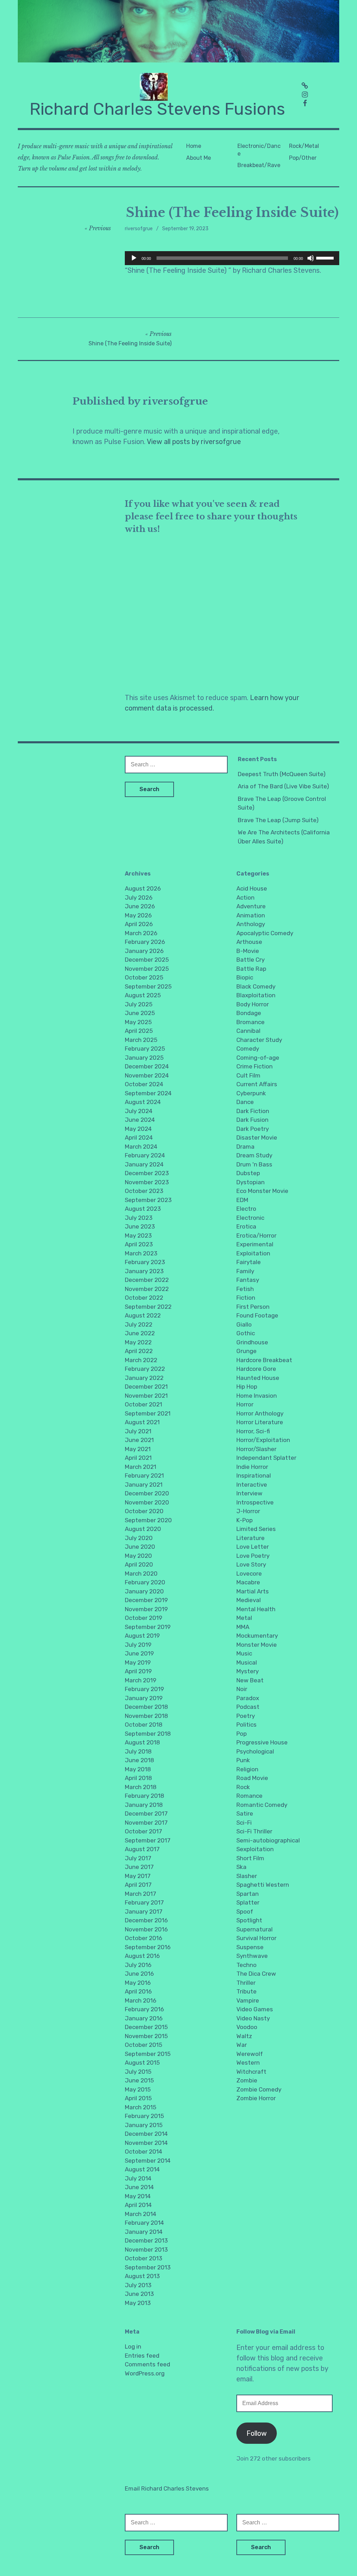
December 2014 (146, 2134)
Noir (242, 1689)
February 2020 (145, 1582)
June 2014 (139, 2187)
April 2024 (139, 1137)
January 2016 (144, 2018)
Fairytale (249, 1262)
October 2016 (143, 1938)
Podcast (248, 1707)
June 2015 (139, 2080)
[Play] (134, 258)
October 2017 (143, 1831)
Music (244, 1653)
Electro (246, 1209)
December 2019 (146, 1600)
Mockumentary (257, 1636)
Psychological (255, 1751)
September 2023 (148, 1200)
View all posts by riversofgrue (194, 442)
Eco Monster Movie (262, 1191)
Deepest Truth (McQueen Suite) (282, 774)
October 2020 (144, 1511)
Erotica (246, 1226)
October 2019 (143, 1618)
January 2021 (144, 1485)
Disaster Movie (257, 1137)
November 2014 (146, 2143)
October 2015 (143, 2045)
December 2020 (147, 1493)
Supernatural (255, 1929)
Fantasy (248, 1280)
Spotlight (249, 1920)
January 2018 (144, 1805)
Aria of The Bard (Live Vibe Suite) (283, 786)
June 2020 (140, 1547)
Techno (246, 1965)
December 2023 (147, 1173)
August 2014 (142, 2169)
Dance (245, 1102)
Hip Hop (247, 1387)
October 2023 (144, 1191)
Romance (249, 1796)
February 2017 (144, 1902)
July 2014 (138, 2178)
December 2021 (146, 1387)
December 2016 (146, 1920)
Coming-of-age (258, 1058)
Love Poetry (253, 1556)
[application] (232, 258)
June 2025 (140, 1013)
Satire (245, 1813)
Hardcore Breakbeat (264, 1360)
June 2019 (139, 1653)
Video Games (255, 2009)
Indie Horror (252, 1467)
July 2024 (139, 1111)
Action (245, 898)
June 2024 (140, 1120)
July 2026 (139, 898)
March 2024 (141, 1147)
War (242, 2045)
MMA (243, 1627)
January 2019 (144, 1698)
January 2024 (144, 1164)
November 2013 (146, 2250)
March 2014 (140, 2214)
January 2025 (144, 1058)
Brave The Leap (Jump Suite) (278, 820)
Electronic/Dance (259, 150)
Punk (243, 1760)
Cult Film (248, 1075)
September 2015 (148, 2054)
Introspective (255, 1502)
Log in (133, 2346)
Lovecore (249, 1574)
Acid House (252, 888)
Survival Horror (256, 1938)
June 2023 (140, 1226)
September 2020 (148, 1520)
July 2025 (139, 1004)
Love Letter (253, 1547)
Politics (246, 1725)
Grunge (246, 1351)
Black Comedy (256, 986)
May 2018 (138, 1769)
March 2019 (140, 1680)
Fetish (245, 1289)
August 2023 (143, 1209)
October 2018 (144, 1725)
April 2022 (139, 1351)
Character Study (259, 1040)
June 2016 (139, 1974)
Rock (243, 1787)
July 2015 (138, 2072)
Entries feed (142, 2356)
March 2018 (141, 1787)
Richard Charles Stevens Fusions (157, 109)
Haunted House (258, 1378)
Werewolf (250, 2054)
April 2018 (138, 1778)
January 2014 (144, 2232)
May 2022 (138, 1342)
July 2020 (139, 1538)
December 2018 (146, 1707)
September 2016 (148, 1947)
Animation (251, 915)
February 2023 (145, 1262)
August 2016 (142, 1956)
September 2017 (148, 1840)
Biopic (245, 977)
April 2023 (139, 1244)
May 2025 (138, 1022)
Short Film (250, 1858)
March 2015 (140, 2107)
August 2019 (142, 1636)
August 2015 (142, 2063)
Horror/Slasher (256, 1449)
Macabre (248, 1582)
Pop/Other (303, 158)
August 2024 (143, 1102)
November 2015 (146, 2036)
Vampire (248, 2000)
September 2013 (148, 2267)
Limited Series (256, 1529)
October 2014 (143, 2151)
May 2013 (138, 2303)
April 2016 (138, 1991)
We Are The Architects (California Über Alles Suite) (284, 837)
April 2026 (139, 924)
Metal (244, 1618)
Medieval (249, 1600)
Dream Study (254, 1155)
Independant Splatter (266, 1458)
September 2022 (148, 1307)
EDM (242, 1200)
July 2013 (138, 2285)
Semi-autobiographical (268, 1840)
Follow (257, 2433)
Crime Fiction (255, 1066)
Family (245, 1271)
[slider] (326, 257)
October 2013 (143, 2258)
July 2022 (139, 1324)
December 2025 (147, 960)
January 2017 (144, 1912)
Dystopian (250, 1182)
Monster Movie (257, 1645)
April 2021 (138, 1458)
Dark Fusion (252, 1120)
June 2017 (139, 1867)
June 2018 (139, 1760)
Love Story (251, 1564)
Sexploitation (255, 1849)
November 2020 (147, 1502)
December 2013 (146, 2240)
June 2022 (140, 1333)
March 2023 (141, 1253)
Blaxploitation (256, 995)
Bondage (249, 1013)
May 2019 (138, 1662)
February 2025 (145, 1049)
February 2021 (144, 1475)
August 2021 (142, 1422)
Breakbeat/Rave (259, 165)
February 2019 (144, 1689)
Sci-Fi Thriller (254, 1831)
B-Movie (248, 951)
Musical (247, 1662)
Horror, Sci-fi (253, 1431)
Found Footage (257, 1315)
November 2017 (146, 1823)
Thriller (246, 1983)
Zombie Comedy (259, 2089)
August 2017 (142, 1849)
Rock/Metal (304, 146)
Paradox (248, 1698)
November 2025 (147, 969)
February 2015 (144, 2116)
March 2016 (140, 2000)
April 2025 (139, 1031)
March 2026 (141, 933)
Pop (242, 1734)
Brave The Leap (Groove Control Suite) (282, 803)
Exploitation (253, 1253)
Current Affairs (257, 1084)
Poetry (246, 1716)
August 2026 (143, 888)
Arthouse (249, 942)
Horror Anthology (260, 1413)
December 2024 (147, 1066)
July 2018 (138, 1751)
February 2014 (144, 2223)
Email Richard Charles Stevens (167, 2488)
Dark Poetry (253, 1129)
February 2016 (144, 2009)
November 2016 (146, 1929)
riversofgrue (139, 229)
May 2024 (138, 1129)
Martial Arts (253, 1591)
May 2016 (138, 1983)
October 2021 (143, 1404)
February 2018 (145, 1796)
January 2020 (144, 1591)
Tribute (246, 1991)
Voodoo (247, 2027)
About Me (199, 158)
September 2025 (148, 986)
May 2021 (138, 1449)
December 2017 (146, 1813)
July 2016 (138, 1965)
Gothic (246, 1333)
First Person (253, 1307)
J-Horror (248, 1511)
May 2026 (138, 915)
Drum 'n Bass (254, 1164)
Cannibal (248, 1031)
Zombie (247, 2080)
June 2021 (139, 1440)
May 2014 (138, 2196)
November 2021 (146, 1396)
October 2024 (144, 1084)
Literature (250, 1538)
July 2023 (139, 1218)
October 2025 (144, 977)
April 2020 (139, 1564)
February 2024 (145, 1155)
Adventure (251, 906)
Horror (245, 1404)
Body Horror (253, 1004)
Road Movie (252, 1778)
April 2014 (138, 2205)
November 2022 (147, 1289)
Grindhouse (252, 1342)
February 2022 (145, 1369)
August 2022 (143, 1315)
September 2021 (148, 1413)
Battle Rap (251, 969)
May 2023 (138, 1236)
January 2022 (144, 1378)
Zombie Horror (256, 2098)
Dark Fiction (253, 1111)
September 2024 (148, 1093)
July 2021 (138, 1431)
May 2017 (138, 1876)
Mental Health (256, 1609)
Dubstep (248, 1173)
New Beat (250, 1680)
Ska (241, 1867)
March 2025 (141, 1040)
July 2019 (138, 1645)
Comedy (248, 1049)
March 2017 (140, 1894)
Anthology (251, 924)
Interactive (252, 1485)
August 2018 (142, 1742)
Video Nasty (253, 2018)
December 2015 (146, 2027)
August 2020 (143, 1529)
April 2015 (138, 2098)
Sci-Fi (244, 1823)
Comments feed (147, 2364)
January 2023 (144, 1271)
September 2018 (148, 1734)
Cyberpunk (251, 1093)
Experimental (255, 1244)
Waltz (244, 2036)
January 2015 (144, 2125)
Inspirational (254, 1475)
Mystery (248, 1671)
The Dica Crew (256, 1974)
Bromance (250, 1022)
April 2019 (138, 1671)
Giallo (244, 1324)
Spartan (248, 1894)
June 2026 (140, 906)
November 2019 (146, 1609)
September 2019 (148, 1627)
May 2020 (138, 1556)
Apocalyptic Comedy (265, 933)
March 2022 (141, 1360)
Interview (249, 1493)
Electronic (250, 1218)
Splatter (248, 1902)
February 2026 (145, 942)
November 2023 (147, 1182)
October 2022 (144, 1298)
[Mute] (311, 258)
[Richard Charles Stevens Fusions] (178, 31)
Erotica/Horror (256, 1236)
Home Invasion (257, 1396)
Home (194, 146)
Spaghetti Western (263, 1885)
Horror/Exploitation (263, 1440)
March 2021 (140, 1467)
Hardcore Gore (256, 1369)
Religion (247, 1769)
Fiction (246, 1298)
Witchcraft (251, 2072)
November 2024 (147, 1075)
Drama (245, 1147)
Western (248, 2063)
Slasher (247, 1876)
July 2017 (138, 1858)
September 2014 (148, 2161)
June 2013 (139, 2294)
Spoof (245, 1912)
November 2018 (146, 1716)
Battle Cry (250, 960)
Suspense (250, 1947)
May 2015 (138, 2089)
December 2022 (147, 1280)
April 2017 (138, 1885)
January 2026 (144, 951)
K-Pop (245, 1520)
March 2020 (141, 1574)
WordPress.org (145, 2373)
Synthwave (252, 1956)
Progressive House (262, 1742)
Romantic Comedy (262, 1805)
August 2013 (142, 2276)
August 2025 (143, 995)
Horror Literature (260, 1422)
